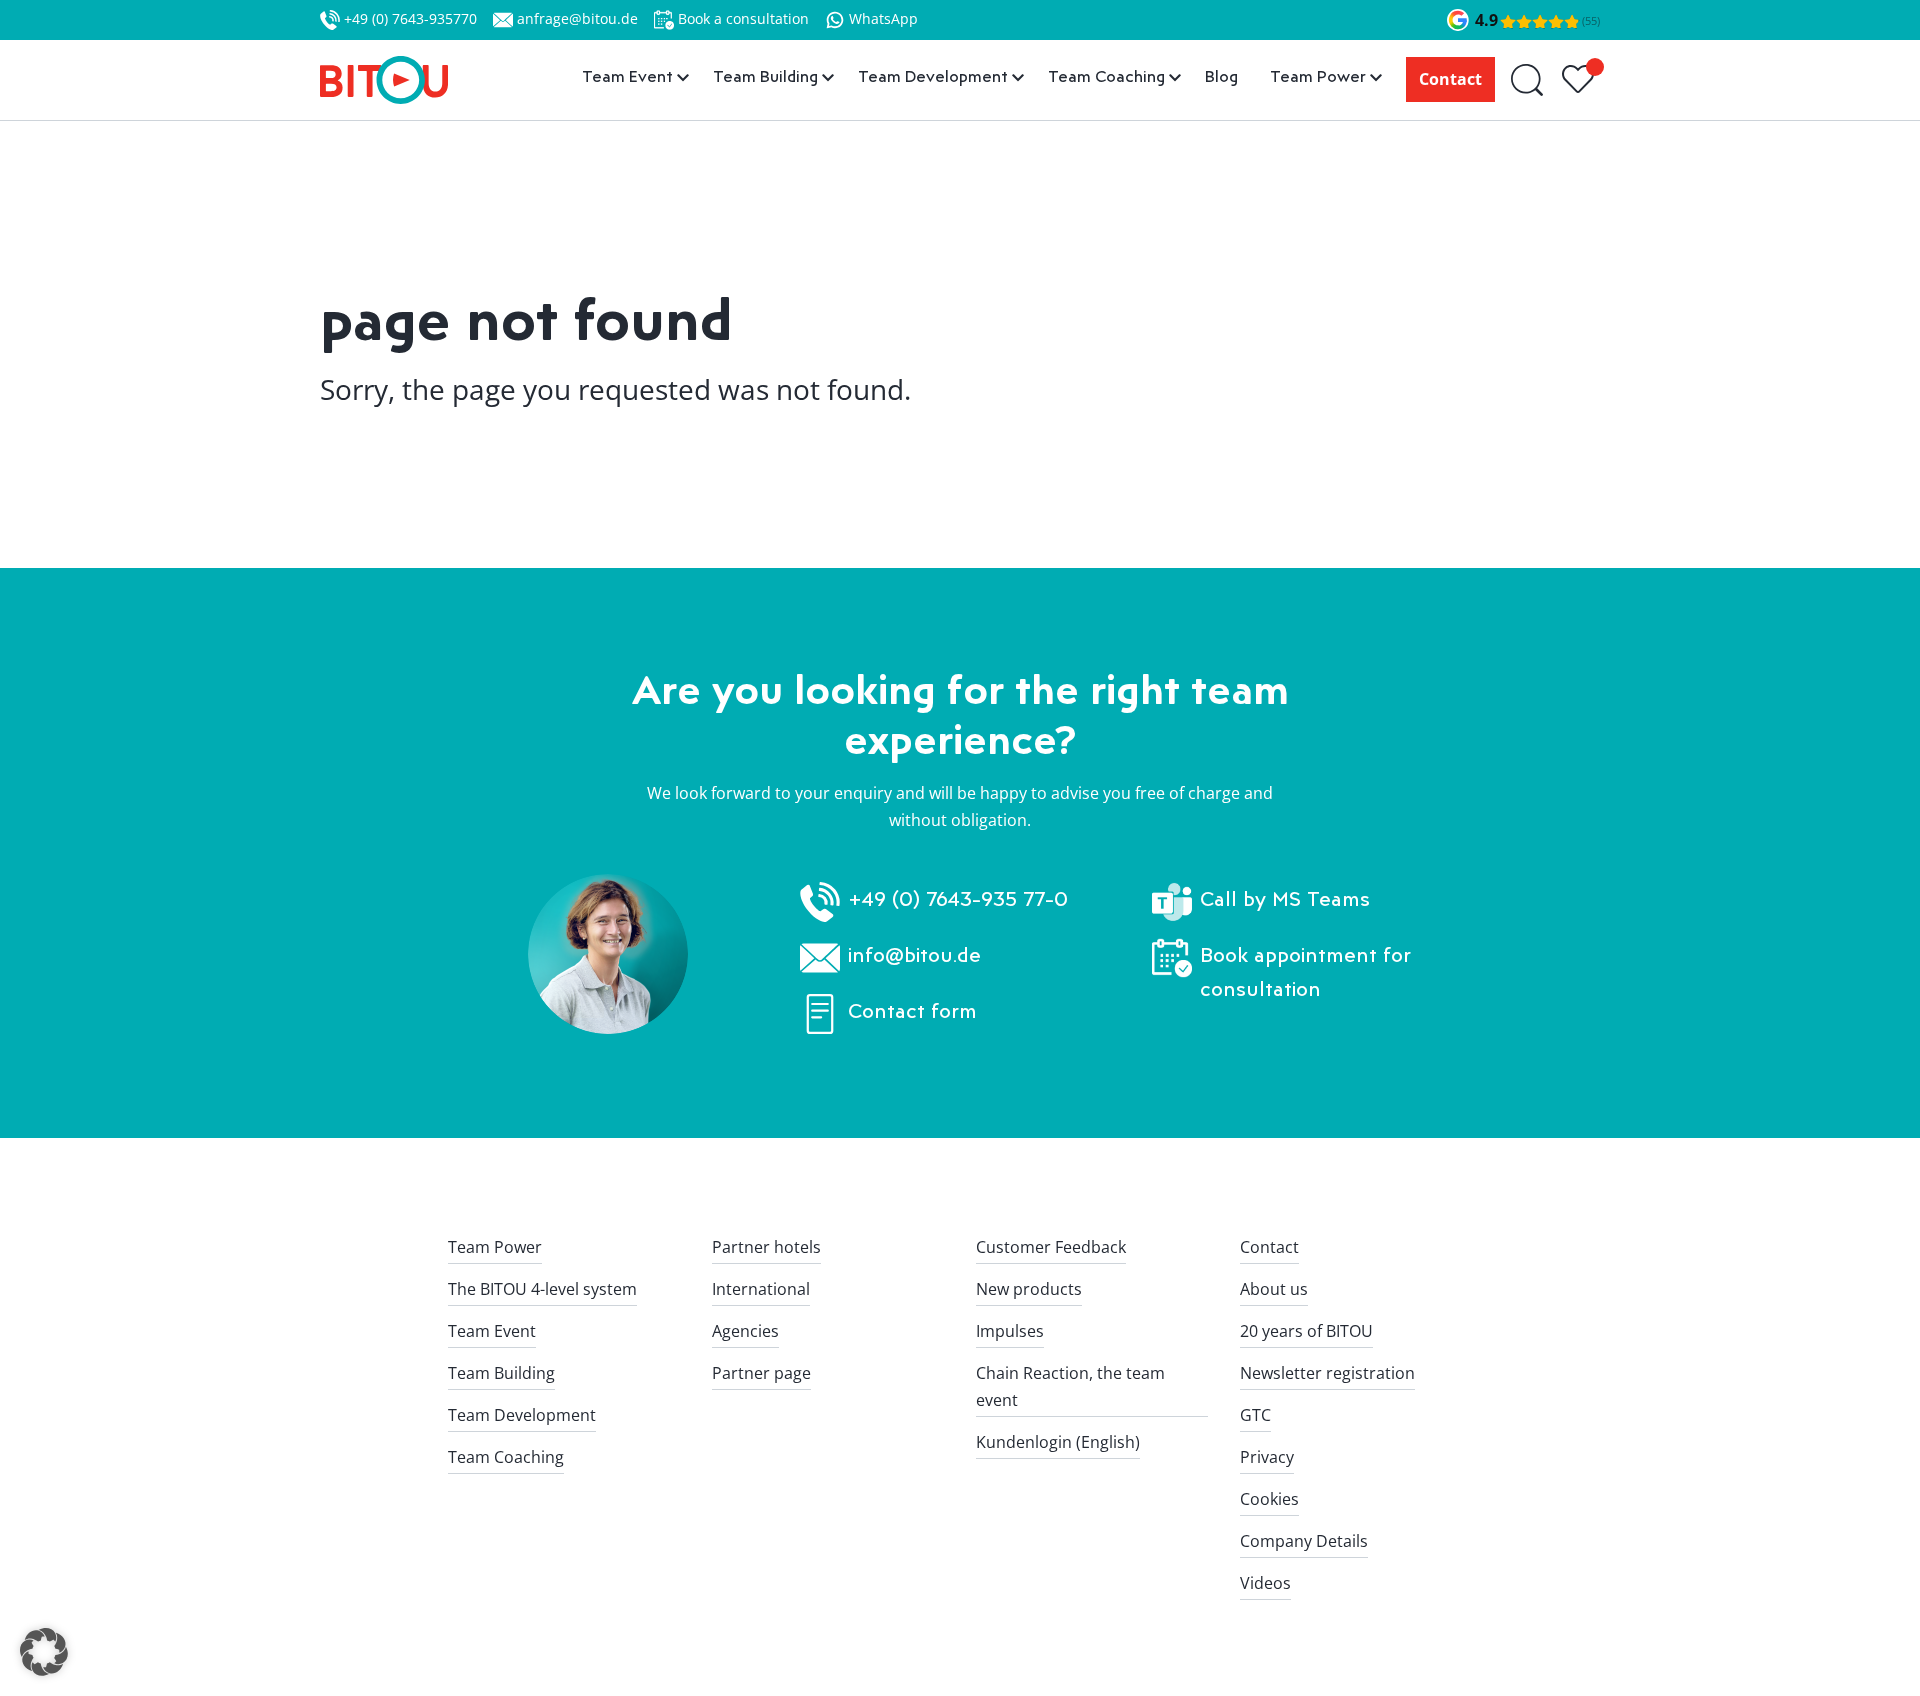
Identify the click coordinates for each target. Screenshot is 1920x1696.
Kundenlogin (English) (1058, 1442)
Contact (1450, 79)
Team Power (495, 1247)
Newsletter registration (1327, 1373)
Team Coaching (506, 1457)
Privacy (1267, 1457)
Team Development (522, 1415)
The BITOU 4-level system (542, 1289)
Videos (1265, 1583)
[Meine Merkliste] (1581, 80)
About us (1274, 1289)
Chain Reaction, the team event (1070, 1386)
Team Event (492, 1331)
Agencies (745, 1331)
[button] (44, 1652)
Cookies (1269, 1499)
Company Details (1304, 1541)
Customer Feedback (1051, 1247)
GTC (1255, 1415)
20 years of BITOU (1306, 1331)
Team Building (501, 1373)
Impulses (1010, 1331)
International (761, 1289)
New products (1029, 1289)
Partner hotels (766, 1247)
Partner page (761, 1373)
